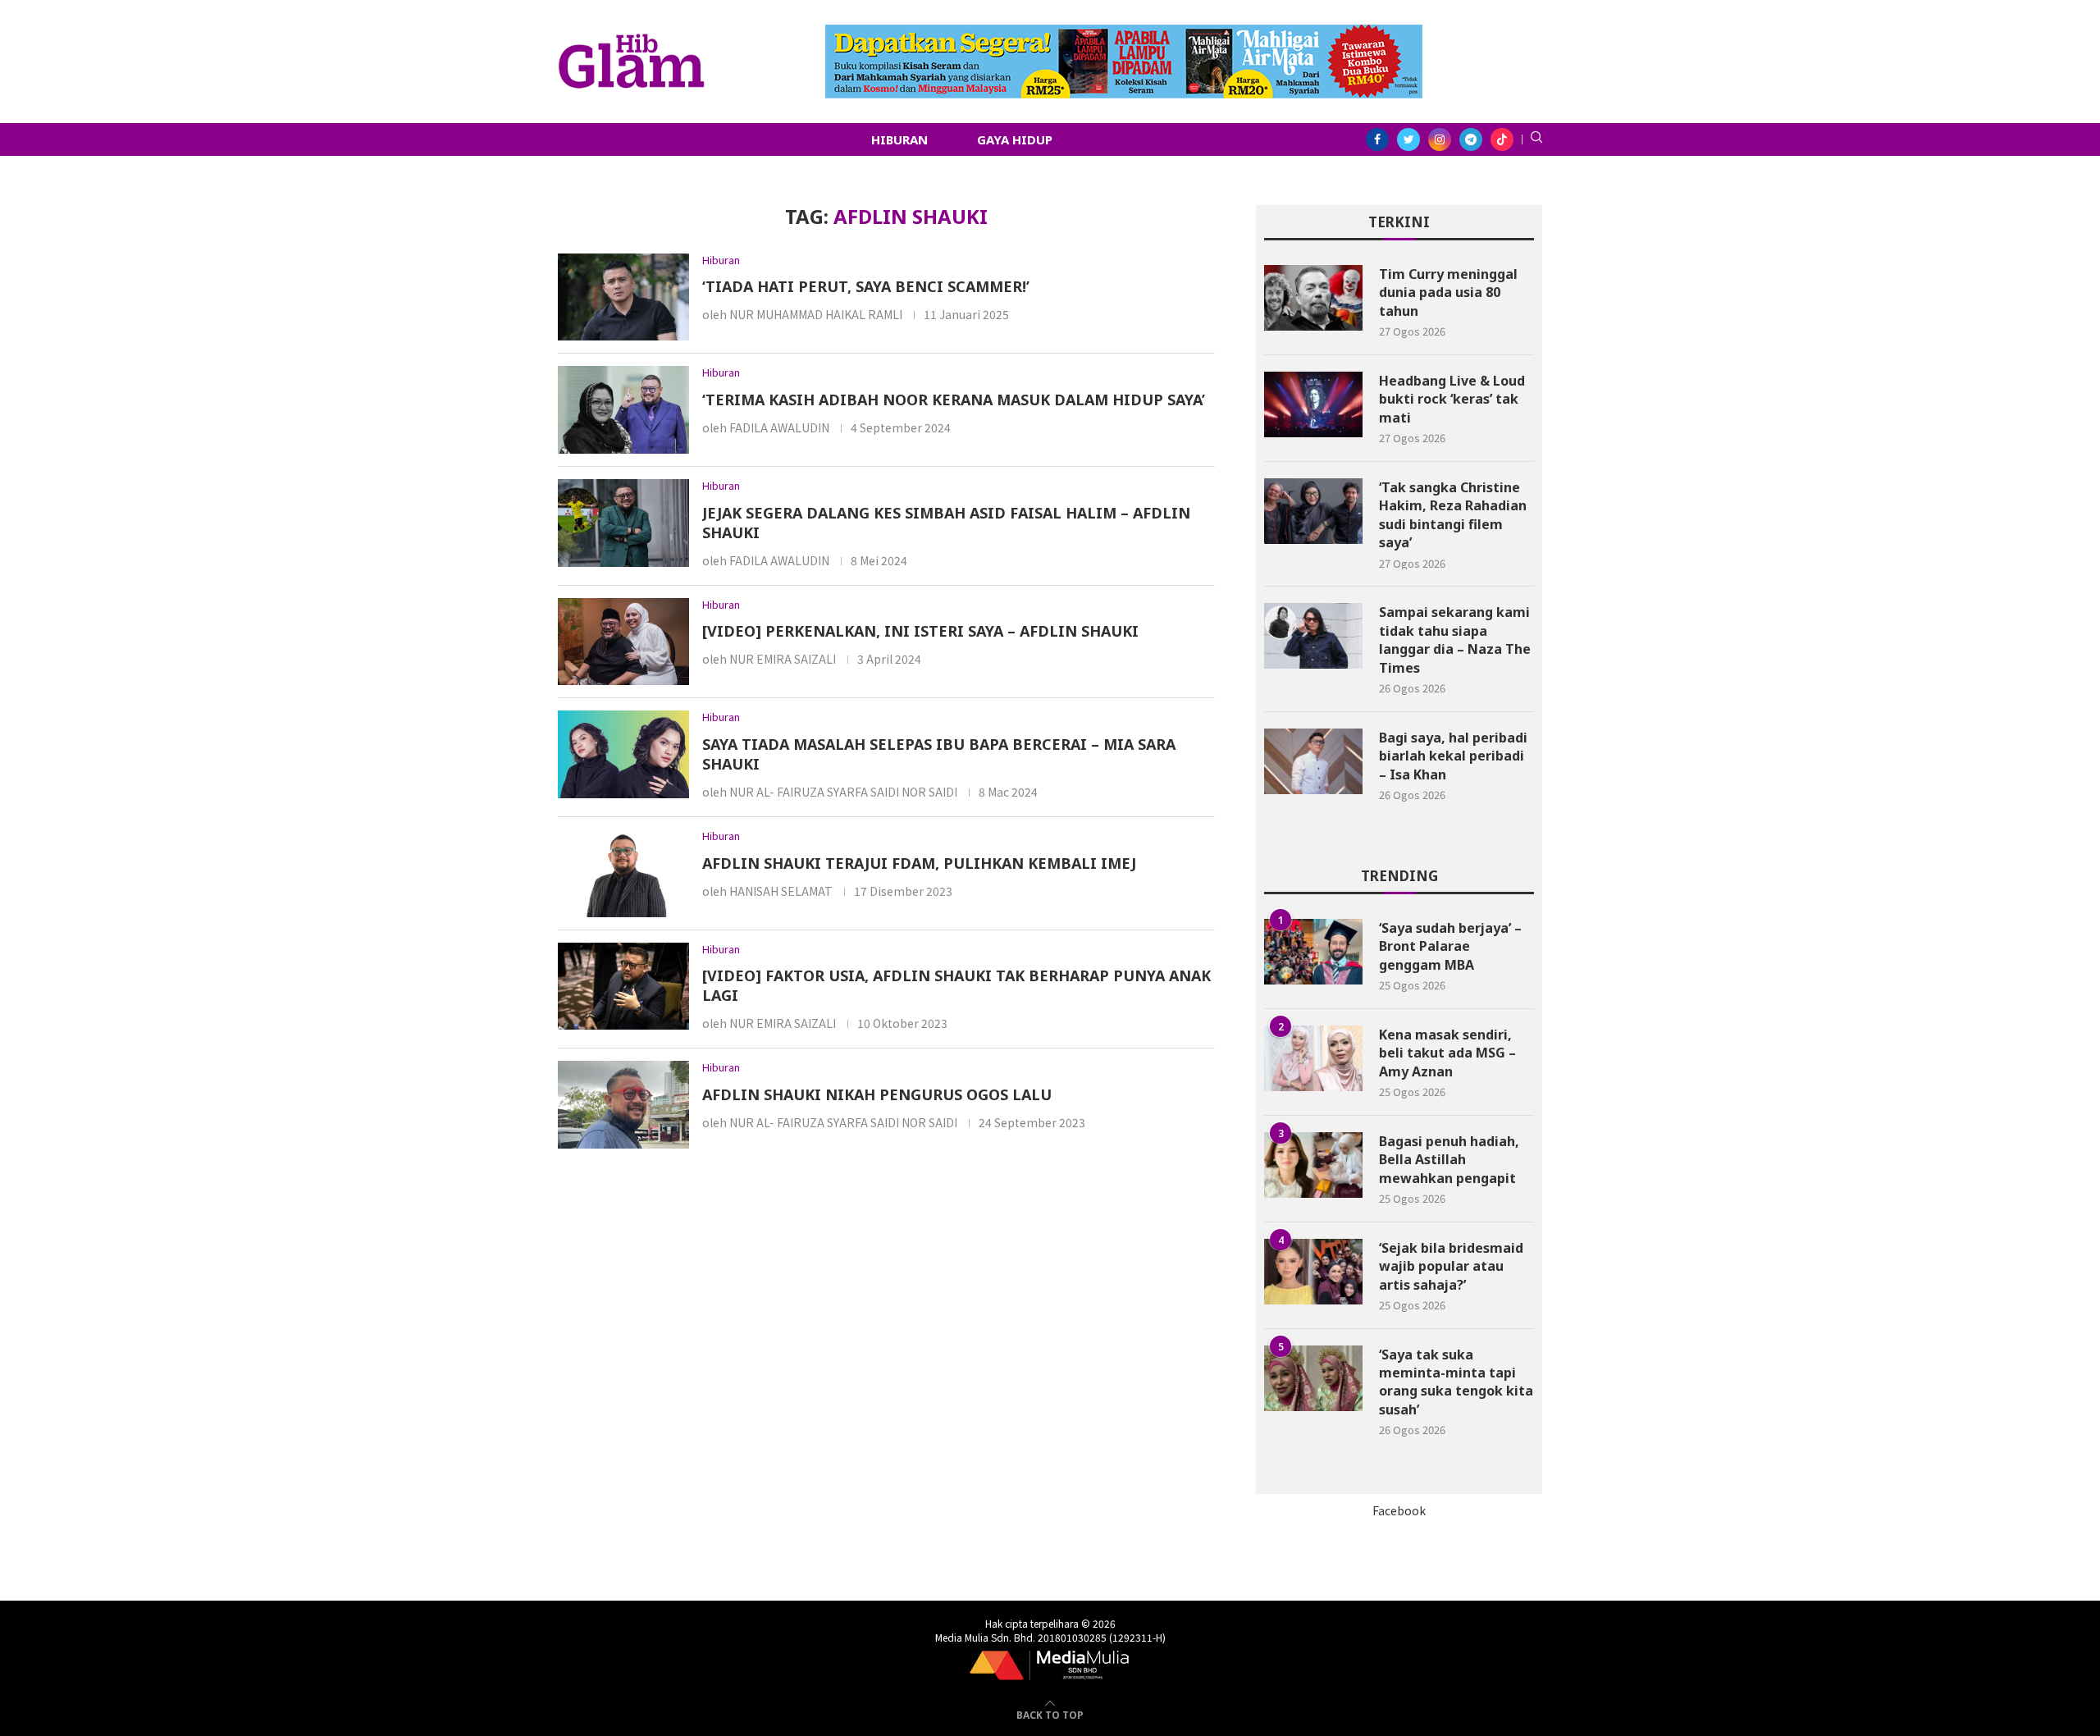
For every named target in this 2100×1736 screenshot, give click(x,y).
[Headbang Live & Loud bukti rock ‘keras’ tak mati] (1313, 404)
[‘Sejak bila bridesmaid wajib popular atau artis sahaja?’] (1313, 1272)
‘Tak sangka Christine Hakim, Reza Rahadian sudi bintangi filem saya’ (1453, 515)
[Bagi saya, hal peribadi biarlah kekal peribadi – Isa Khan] (1313, 761)
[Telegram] (1471, 139)
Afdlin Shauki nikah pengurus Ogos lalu (877, 1094)
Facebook (1399, 1510)
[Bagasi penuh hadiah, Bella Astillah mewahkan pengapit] (1313, 1165)
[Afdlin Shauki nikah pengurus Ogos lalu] (623, 1105)
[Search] (1536, 139)
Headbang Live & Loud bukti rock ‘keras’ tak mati (1452, 399)
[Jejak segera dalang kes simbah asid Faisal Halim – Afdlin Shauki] (623, 523)
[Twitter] (1408, 139)
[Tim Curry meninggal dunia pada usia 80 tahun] (1313, 298)
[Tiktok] (1502, 139)
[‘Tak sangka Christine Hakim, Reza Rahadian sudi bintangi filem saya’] (1313, 511)
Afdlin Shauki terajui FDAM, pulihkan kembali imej (919, 863)
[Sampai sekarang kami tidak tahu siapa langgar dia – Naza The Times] (1313, 636)
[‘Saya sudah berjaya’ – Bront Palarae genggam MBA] (1313, 952)
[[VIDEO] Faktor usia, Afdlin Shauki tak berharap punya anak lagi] (623, 987)
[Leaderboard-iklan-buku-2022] (1124, 33)
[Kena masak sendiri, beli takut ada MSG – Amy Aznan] (1313, 1058)
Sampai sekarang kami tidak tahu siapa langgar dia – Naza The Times (1455, 640)
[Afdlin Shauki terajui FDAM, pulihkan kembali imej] (623, 873)
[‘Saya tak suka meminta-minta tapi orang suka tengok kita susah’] (1313, 1378)
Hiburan (899, 139)
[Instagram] (1440, 139)
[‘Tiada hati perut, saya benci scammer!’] (623, 297)
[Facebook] (1377, 139)
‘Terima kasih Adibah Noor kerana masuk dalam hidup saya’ (954, 400)
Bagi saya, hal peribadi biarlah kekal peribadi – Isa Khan (1453, 756)
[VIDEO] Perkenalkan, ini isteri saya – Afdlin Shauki (920, 631)
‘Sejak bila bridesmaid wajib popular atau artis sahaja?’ (1451, 1266)
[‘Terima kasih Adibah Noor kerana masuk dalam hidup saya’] (623, 410)
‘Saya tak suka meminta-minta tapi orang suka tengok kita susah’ (1456, 1382)
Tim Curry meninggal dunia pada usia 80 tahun (1448, 292)
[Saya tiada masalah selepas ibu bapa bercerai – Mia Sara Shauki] (623, 754)
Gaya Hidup (1015, 139)
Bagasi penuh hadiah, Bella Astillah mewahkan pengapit (1449, 1160)
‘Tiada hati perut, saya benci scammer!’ (866, 286)
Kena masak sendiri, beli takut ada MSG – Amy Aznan (1447, 1053)
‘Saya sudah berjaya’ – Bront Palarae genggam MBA (1450, 946)
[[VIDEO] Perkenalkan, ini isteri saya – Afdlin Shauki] (623, 642)
